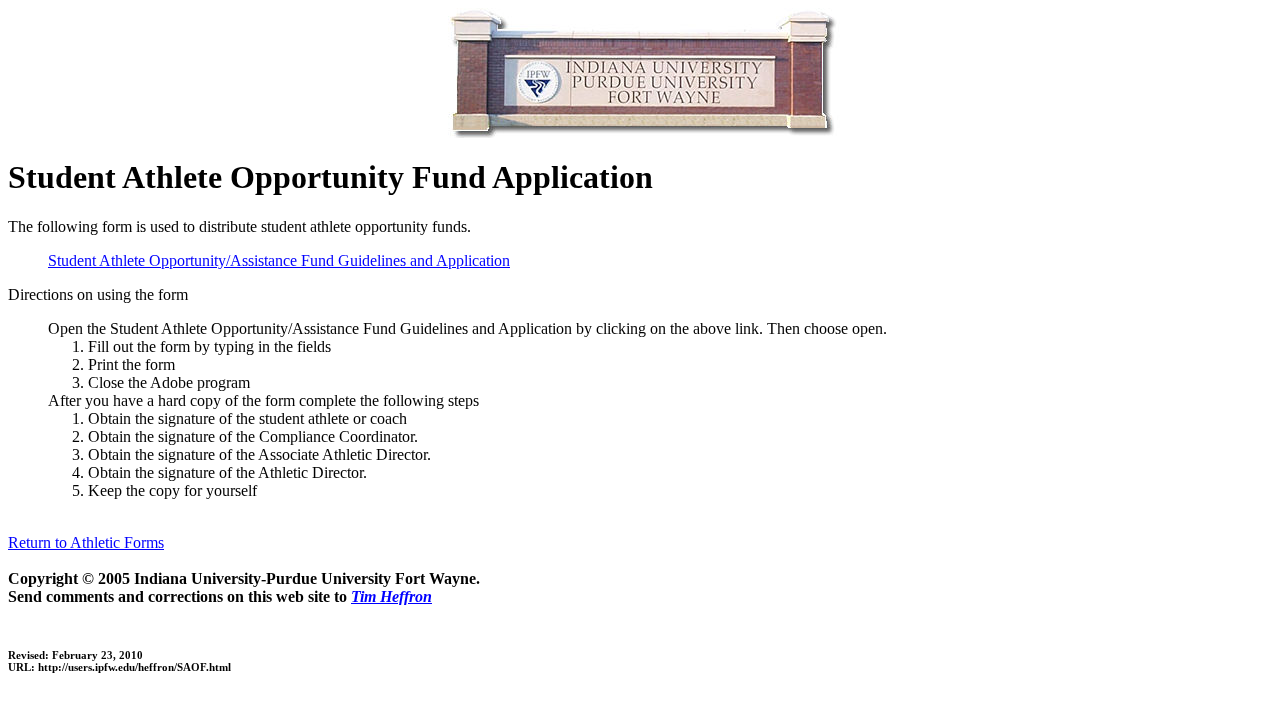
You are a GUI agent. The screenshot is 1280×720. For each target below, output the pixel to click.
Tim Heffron (391, 596)
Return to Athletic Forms (86, 542)
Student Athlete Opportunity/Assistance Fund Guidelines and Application (279, 260)
